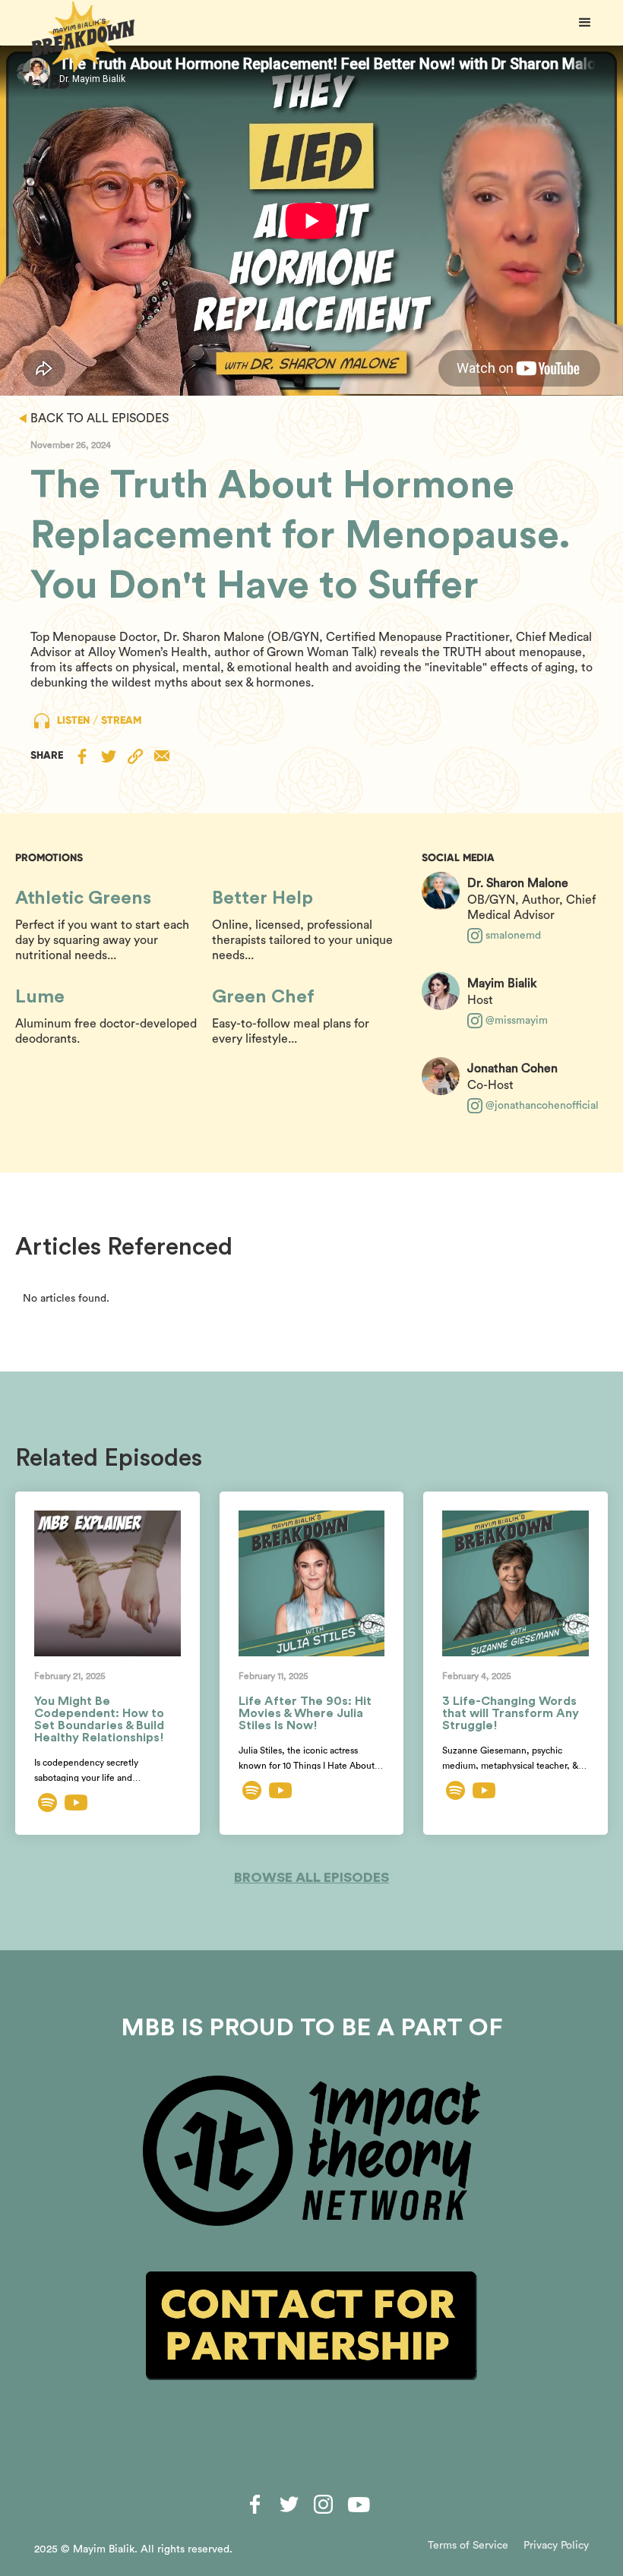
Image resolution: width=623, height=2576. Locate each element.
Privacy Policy (556, 2546)
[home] (84, 37)
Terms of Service (468, 2546)
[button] (585, 23)
